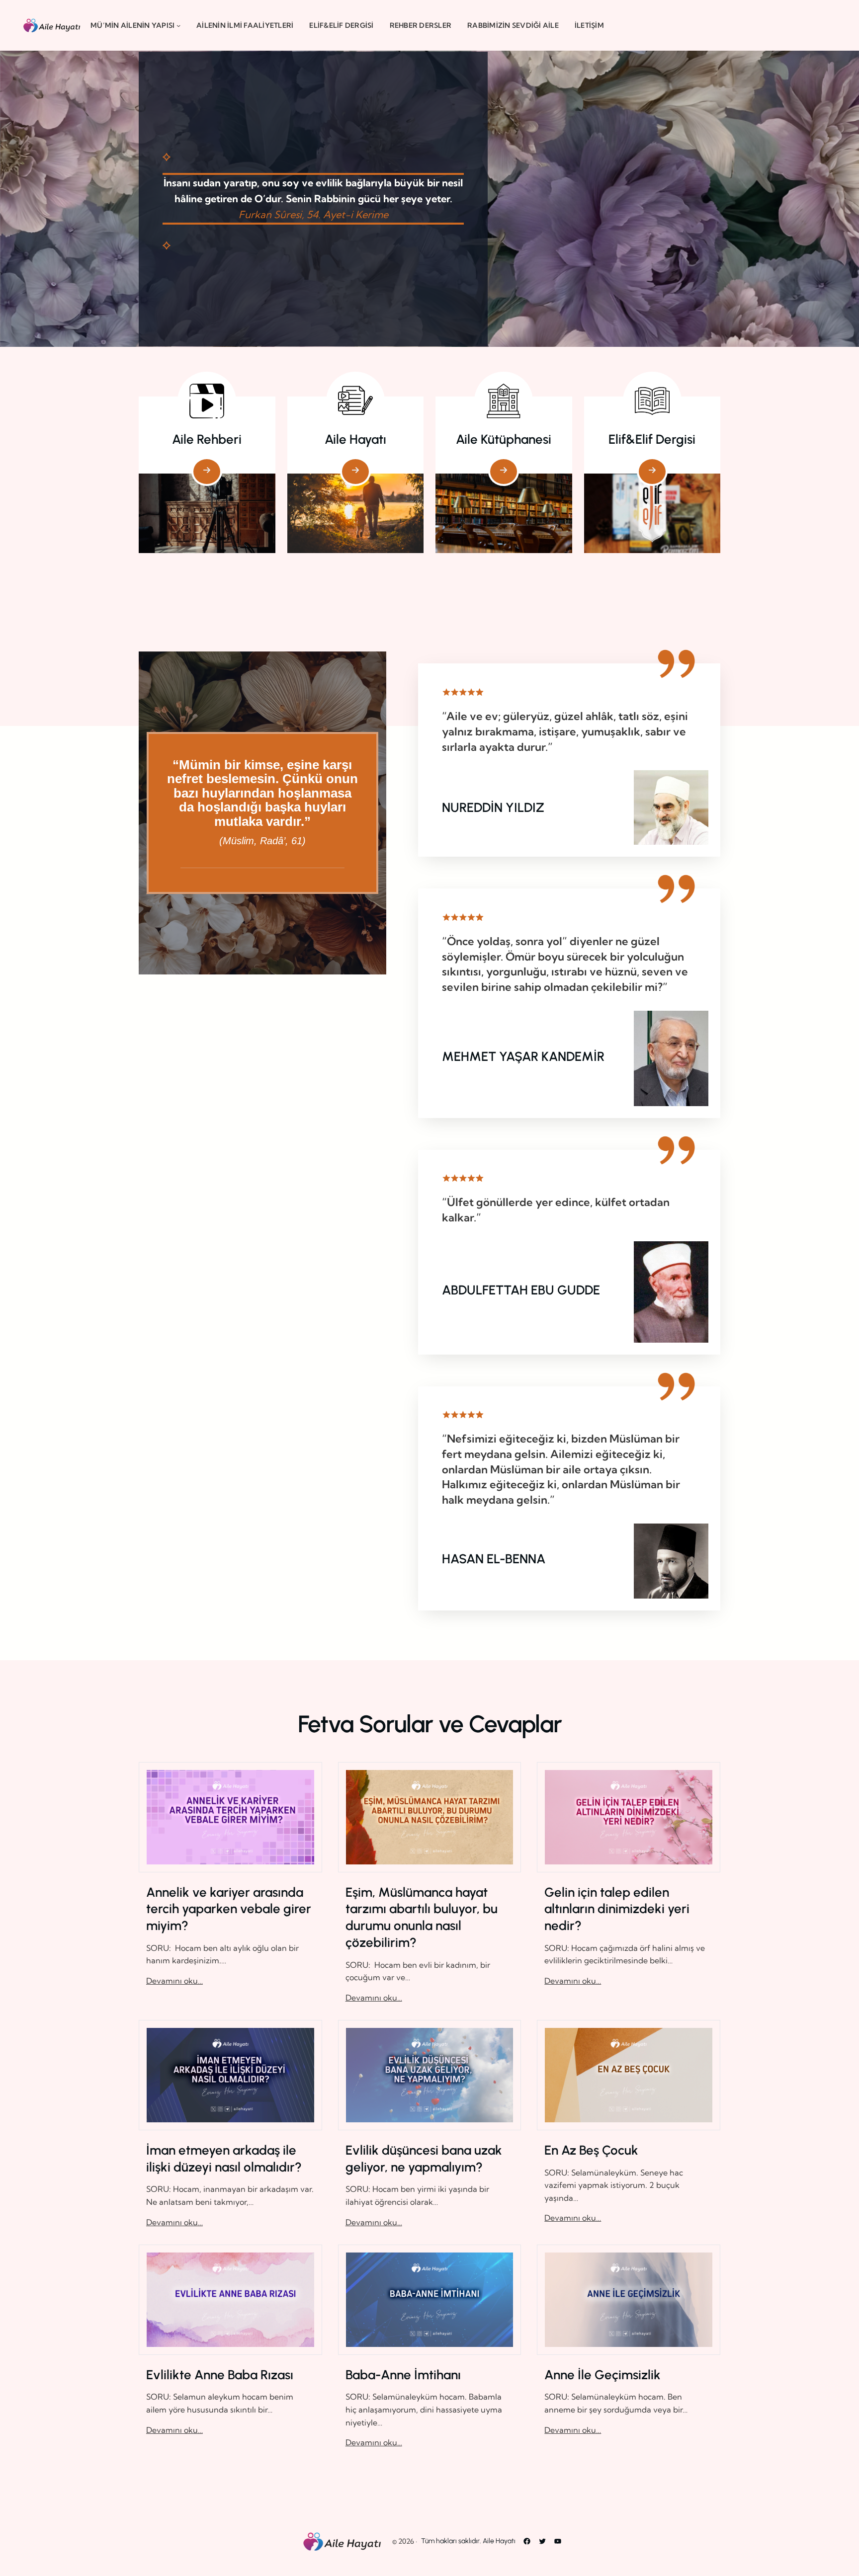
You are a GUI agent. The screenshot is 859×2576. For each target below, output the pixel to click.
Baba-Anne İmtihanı (403, 2375)
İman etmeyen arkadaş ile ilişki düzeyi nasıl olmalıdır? (224, 2159)
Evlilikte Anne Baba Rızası (220, 2375)
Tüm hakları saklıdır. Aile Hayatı (468, 2541)
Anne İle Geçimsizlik (602, 2375)
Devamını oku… (174, 1981)
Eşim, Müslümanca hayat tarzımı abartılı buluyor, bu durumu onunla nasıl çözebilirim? (422, 1917)
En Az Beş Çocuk (591, 2150)
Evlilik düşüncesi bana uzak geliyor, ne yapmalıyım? (424, 2159)
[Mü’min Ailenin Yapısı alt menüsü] (178, 25)
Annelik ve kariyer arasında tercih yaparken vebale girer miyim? (229, 1909)
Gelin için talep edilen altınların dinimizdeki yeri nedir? (617, 1909)
